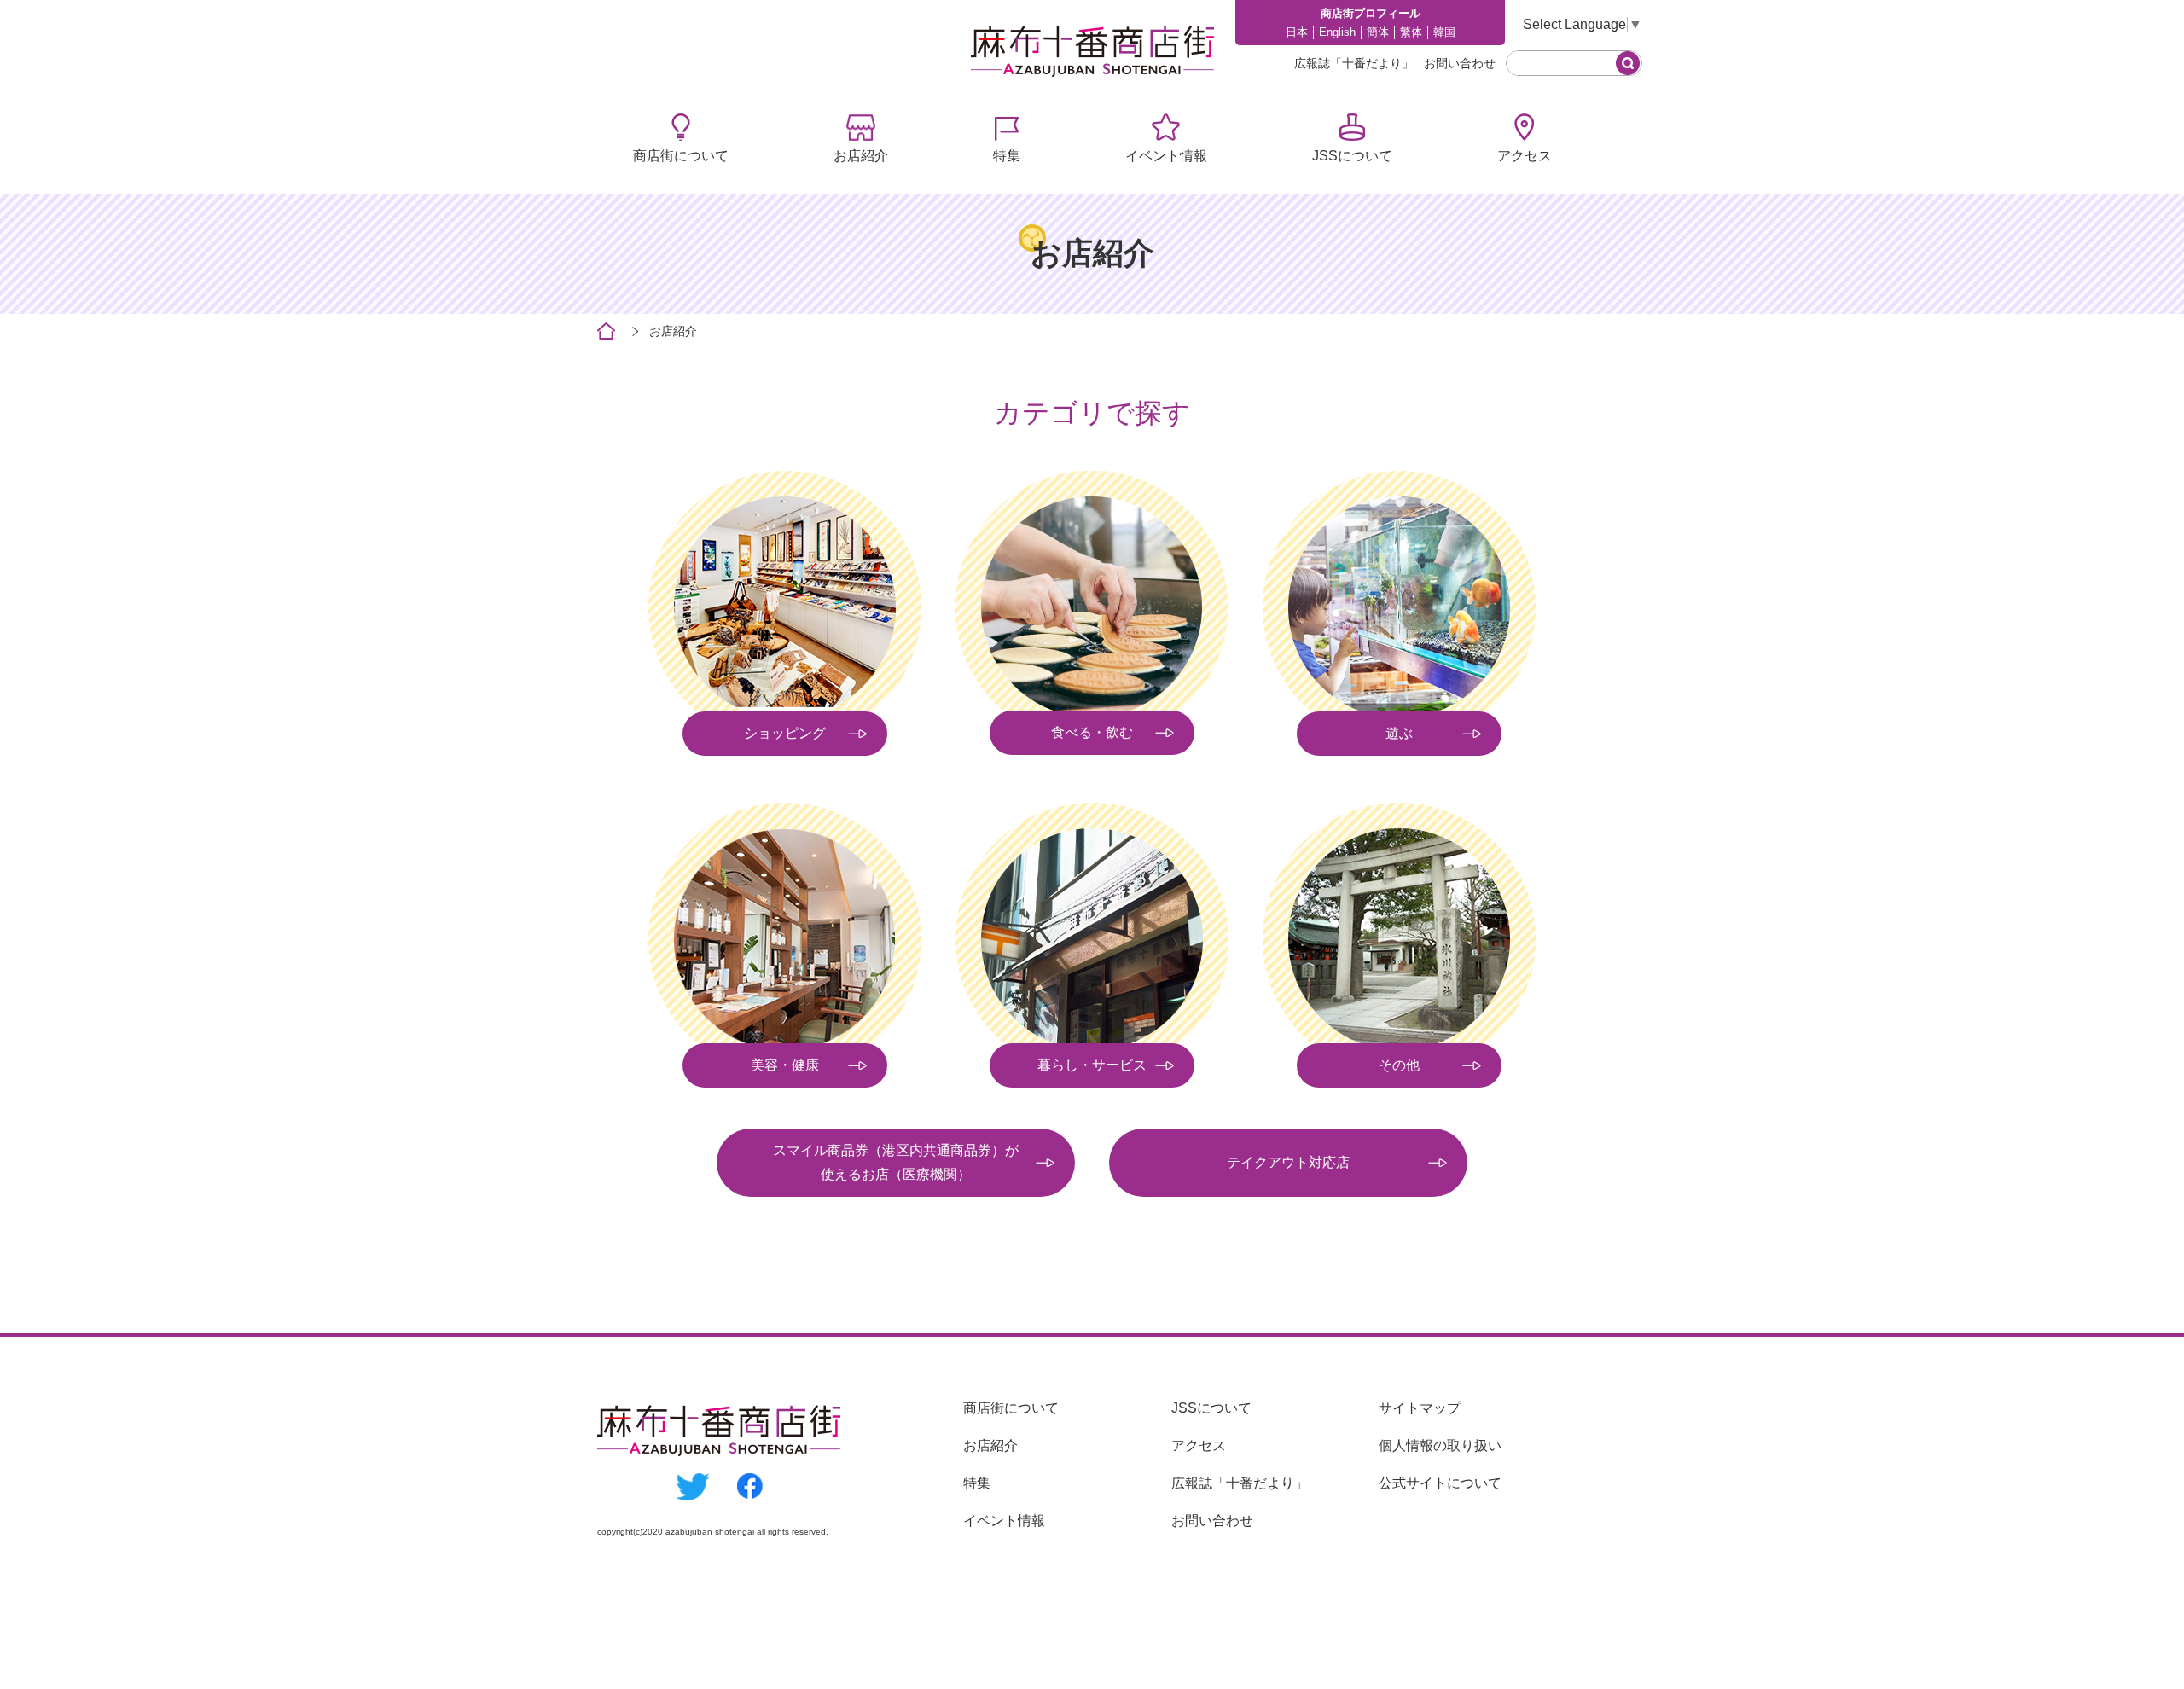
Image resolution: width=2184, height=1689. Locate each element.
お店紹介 (861, 156)
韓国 (1444, 32)
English (1337, 32)
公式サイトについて (1440, 1483)
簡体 (1378, 32)
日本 (1297, 32)
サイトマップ (1420, 1408)
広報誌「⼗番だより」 (1354, 63)
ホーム (606, 331)
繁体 (1411, 32)
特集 (1007, 156)
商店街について (681, 156)
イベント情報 (1166, 156)
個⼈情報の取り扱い (1440, 1445)
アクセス (1525, 156)
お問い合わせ (1460, 63)
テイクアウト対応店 (1288, 1162)
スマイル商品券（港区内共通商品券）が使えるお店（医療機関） (896, 1162)
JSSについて (1352, 156)
